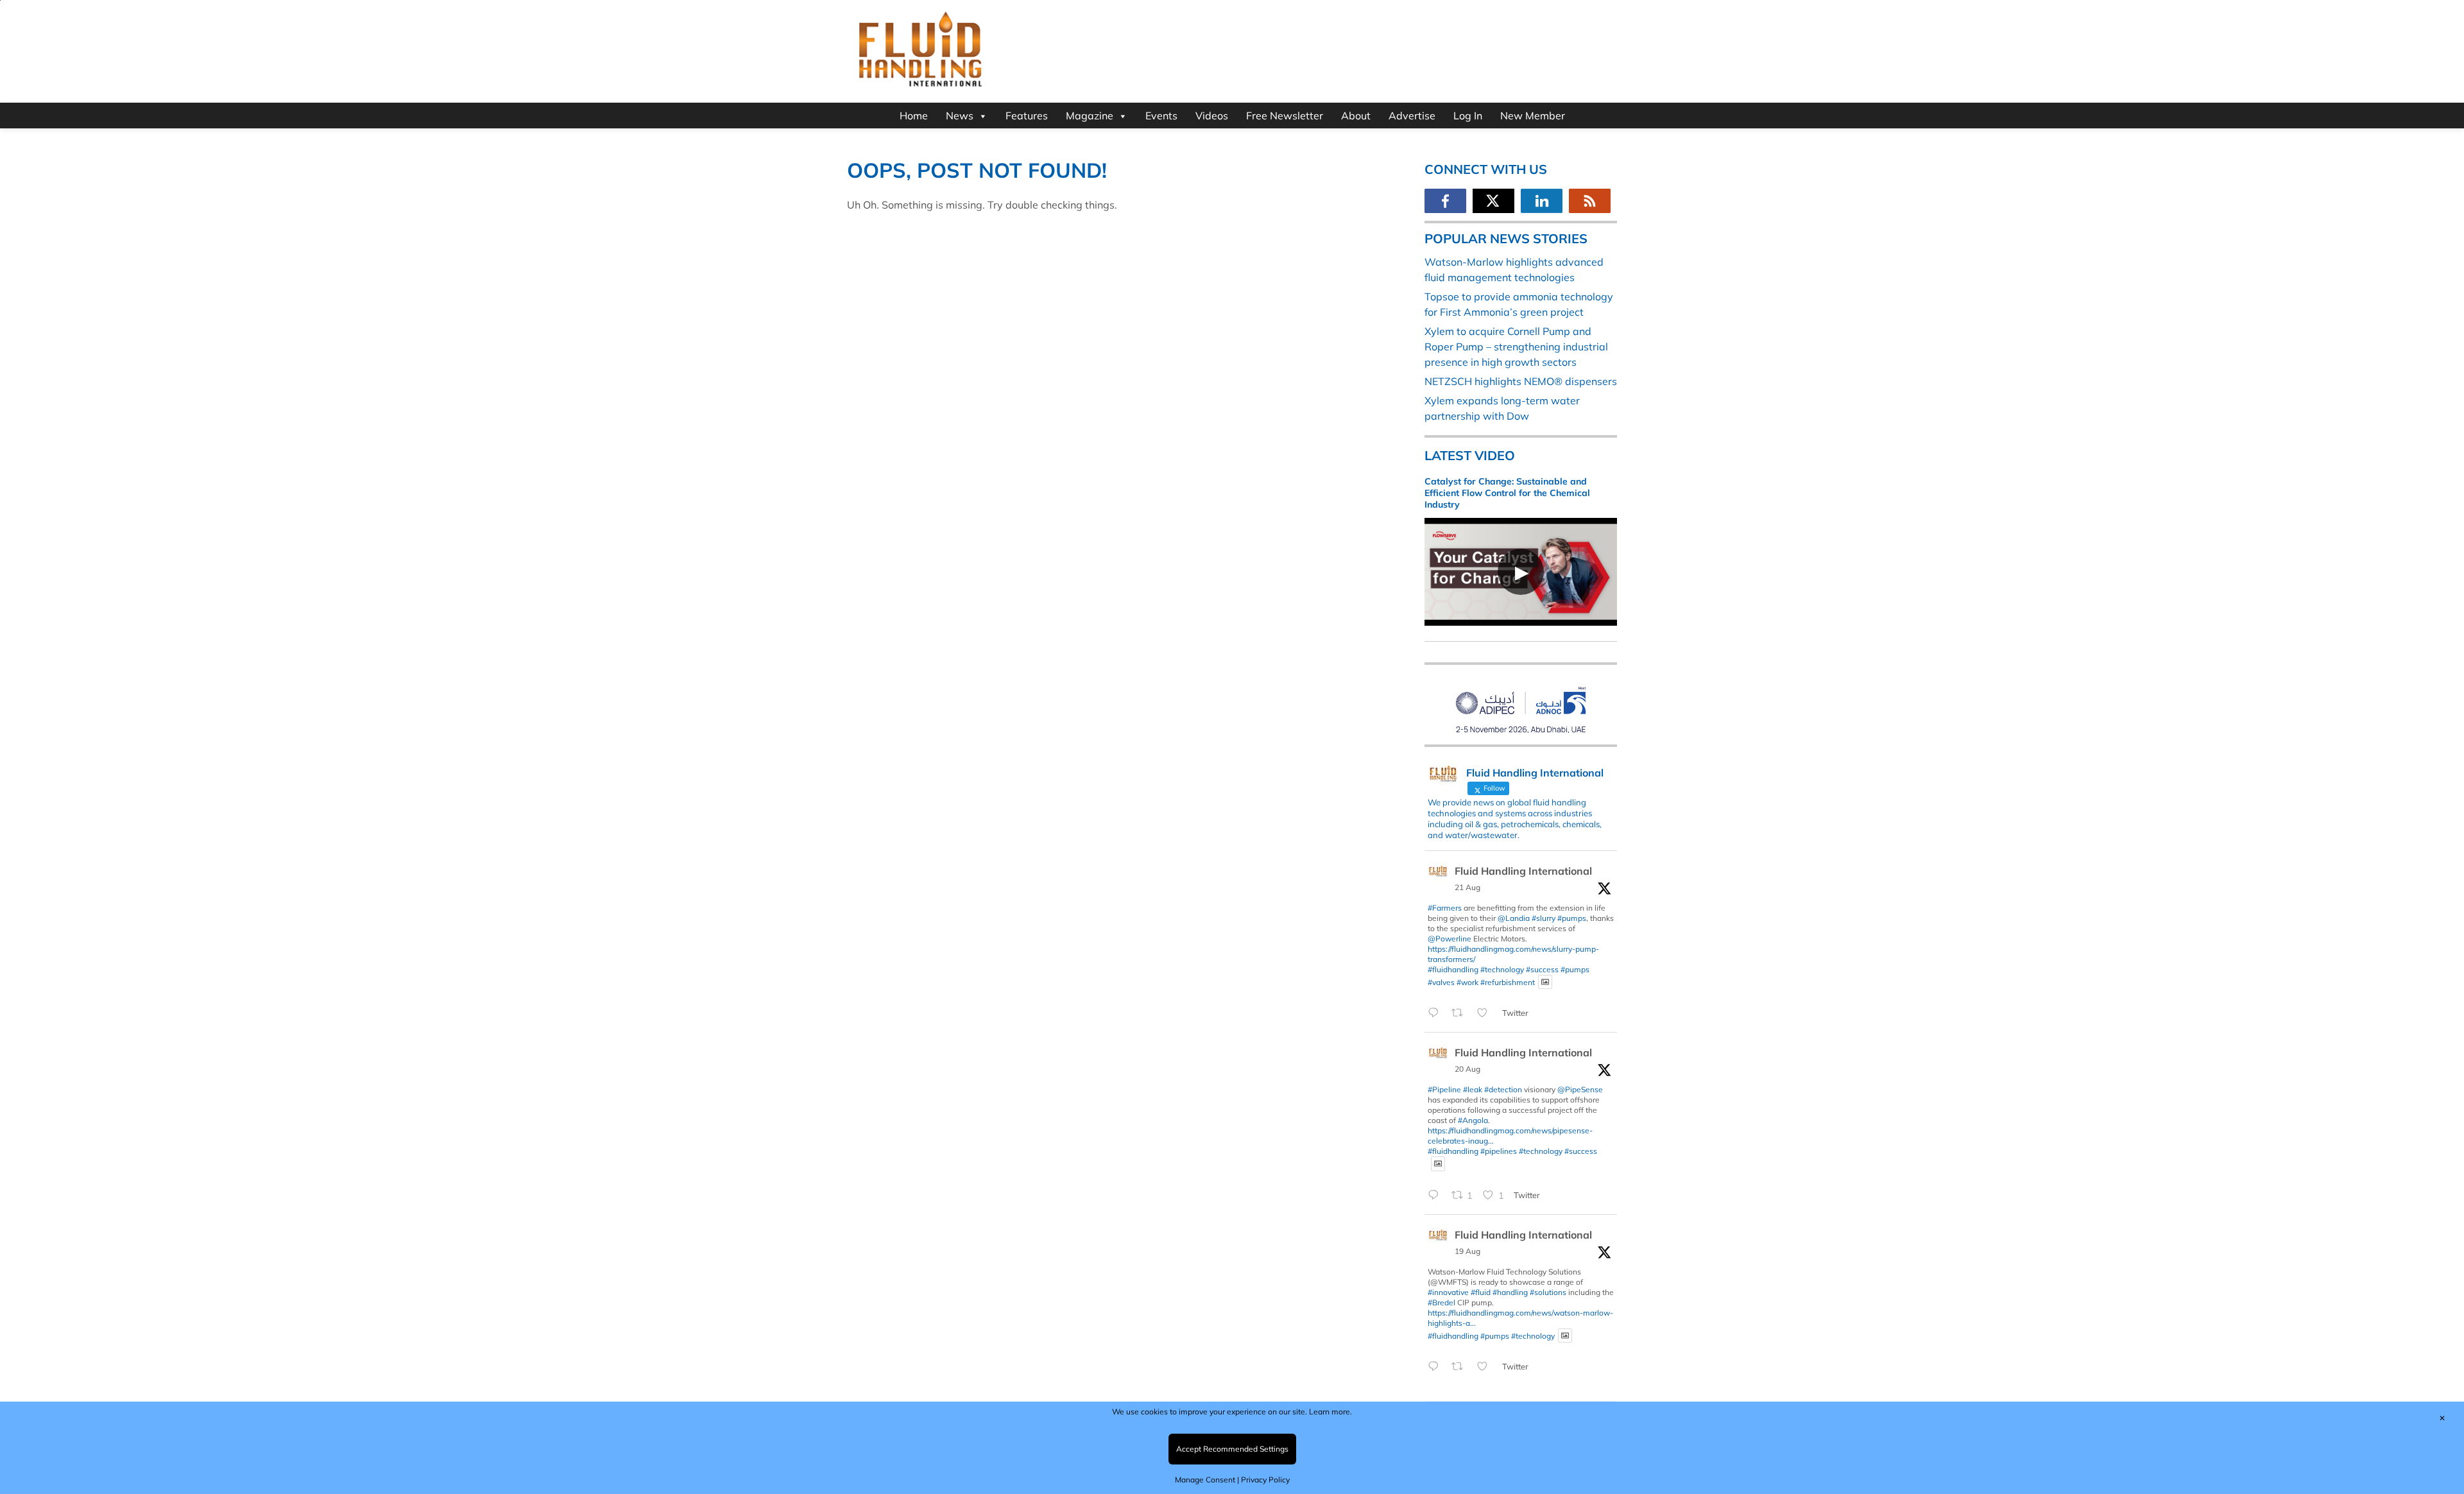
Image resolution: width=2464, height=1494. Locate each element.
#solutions (1548, 1292)
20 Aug (1467, 1069)
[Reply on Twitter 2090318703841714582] (1436, 1196)
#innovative (1448, 1292)
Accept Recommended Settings (1232, 1449)
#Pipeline (1444, 1089)
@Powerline (1450, 939)
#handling (1510, 1292)
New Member (1533, 116)
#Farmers (1445, 908)
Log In (1468, 116)
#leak (1473, 1089)
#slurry (1544, 918)
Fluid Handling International (1523, 871)
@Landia (1514, 918)
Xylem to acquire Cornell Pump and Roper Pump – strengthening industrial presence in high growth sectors (1516, 347)
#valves (1441, 982)
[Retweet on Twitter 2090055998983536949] (1461, 1367)
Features (1027, 116)
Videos (1212, 116)
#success (1542, 969)
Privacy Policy (1265, 1480)
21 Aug (1467, 887)
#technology (1502, 969)
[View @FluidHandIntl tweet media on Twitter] (1545, 982)
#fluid (1481, 1292)
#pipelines (1499, 1151)
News (960, 116)
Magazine (1090, 116)
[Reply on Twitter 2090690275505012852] (1436, 1013)
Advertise (1412, 116)
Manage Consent (1205, 1480)
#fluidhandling (1453, 969)
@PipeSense (1580, 1089)
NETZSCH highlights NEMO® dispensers (1521, 381)
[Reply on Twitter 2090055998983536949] (1436, 1367)
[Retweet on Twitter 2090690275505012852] (1461, 1013)
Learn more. (1330, 1412)
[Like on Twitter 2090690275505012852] (1486, 1013)
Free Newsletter (1285, 116)
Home (914, 116)
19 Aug (1467, 1251)
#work (1467, 982)
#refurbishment (1508, 982)
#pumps (1572, 918)
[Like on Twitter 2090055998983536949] (1486, 1367)
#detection (1503, 1089)
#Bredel (1442, 1302)
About (1356, 116)
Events (1161, 116)
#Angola (1473, 1120)
